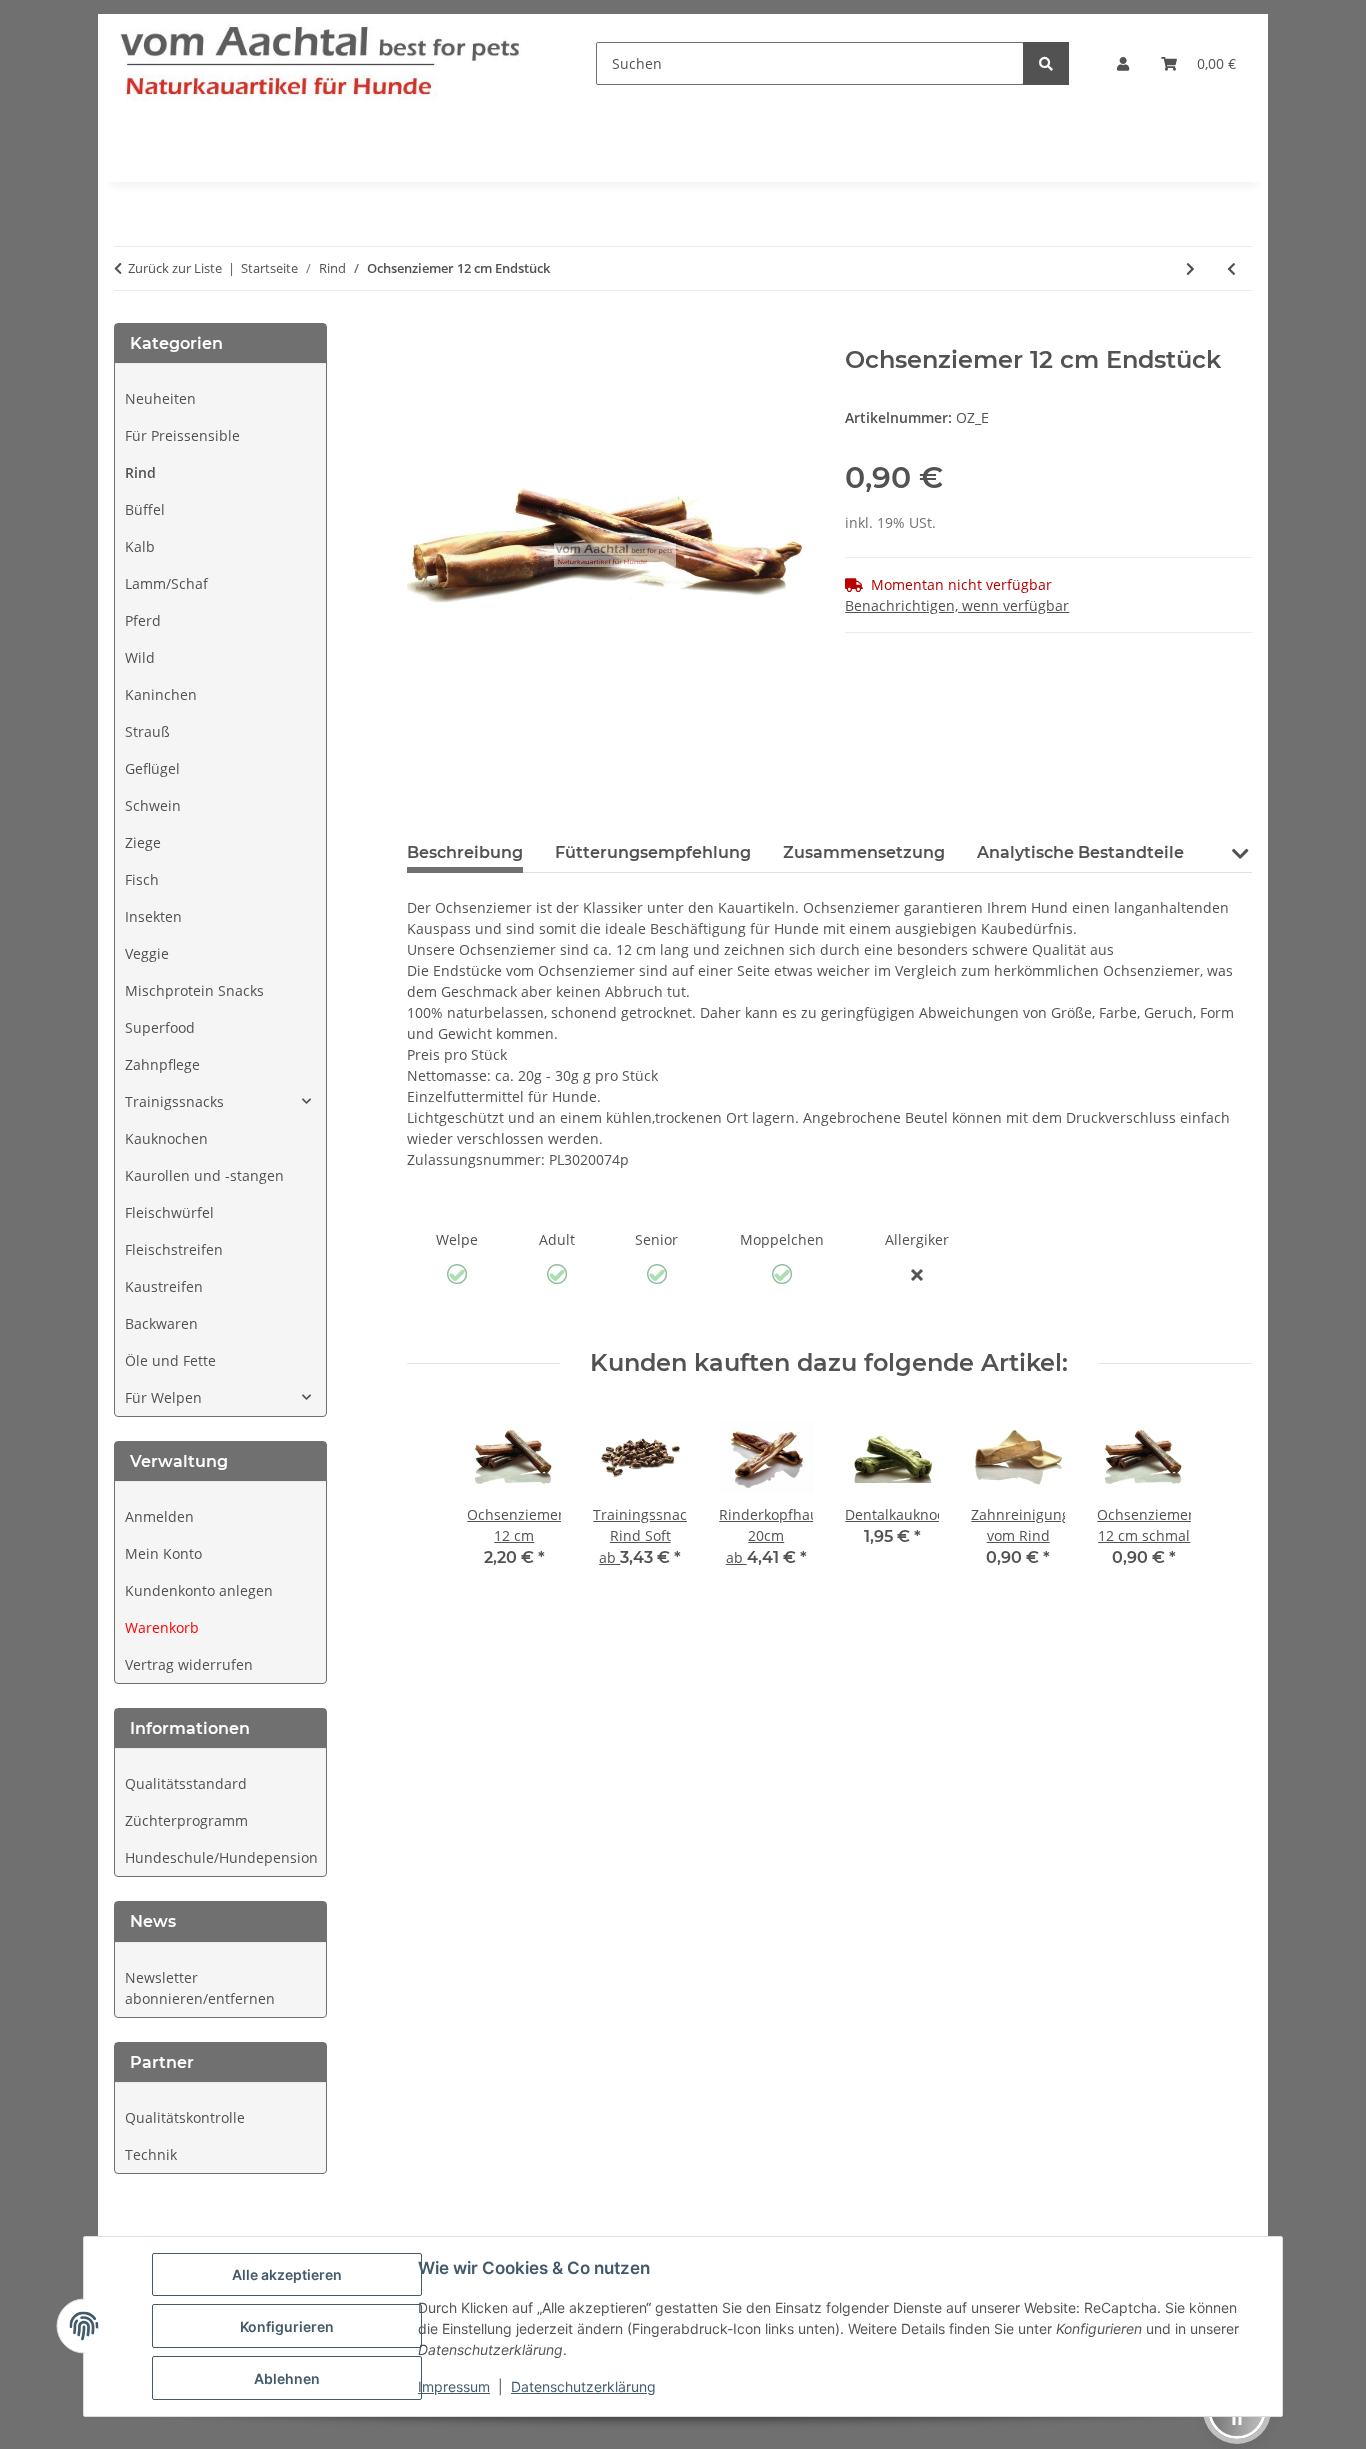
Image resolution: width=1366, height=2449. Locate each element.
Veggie (147, 953)
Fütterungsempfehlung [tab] (653, 852)
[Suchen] (1046, 63)
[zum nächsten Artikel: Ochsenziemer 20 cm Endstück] (1190, 268)
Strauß (147, 731)
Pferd (143, 620)
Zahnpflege (162, 1064)
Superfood (160, 1027)
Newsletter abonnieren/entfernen (200, 1988)
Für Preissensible (182, 435)
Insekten (153, 916)
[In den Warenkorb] (423, 335)
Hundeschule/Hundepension (221, 1857)
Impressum (454, 2386)
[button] (1123, 63)
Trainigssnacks (174, 1101)
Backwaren (161, 1323)
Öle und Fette (170, 1360)
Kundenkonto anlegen (199, 1590)
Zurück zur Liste (175, 268)
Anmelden (159, 1516)
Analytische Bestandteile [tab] (1080, 852)
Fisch (142, 879)
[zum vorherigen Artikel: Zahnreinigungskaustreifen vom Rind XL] (1231, 268)
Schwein (153, 805)
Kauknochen (166, 1138)
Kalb (140, 546)
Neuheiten (160, 398)
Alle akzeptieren (287, 2274)
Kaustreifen (164, 1286)
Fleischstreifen (174, 1249)
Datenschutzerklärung (583, 2386)
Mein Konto (163, 1553)
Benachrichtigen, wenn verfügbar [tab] (957, 605)
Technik (151, 2154)
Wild (140, 657)
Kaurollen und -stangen (204, 1175)
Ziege (143, 842)
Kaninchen (161, 694)
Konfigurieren (287, 2326)
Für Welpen (163, 1397)
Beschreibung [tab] (465, 852)
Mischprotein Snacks (194, 990)
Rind (140, 472)
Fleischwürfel (169, 1212)
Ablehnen (287, 2378)
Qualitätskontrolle (185, 2117)
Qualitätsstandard (186, 1783)
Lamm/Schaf (166, 583)
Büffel (145, 509)
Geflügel (152, 768)
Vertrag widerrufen (189, 1664)
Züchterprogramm (186, 1820)
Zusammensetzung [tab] (864, 852)
